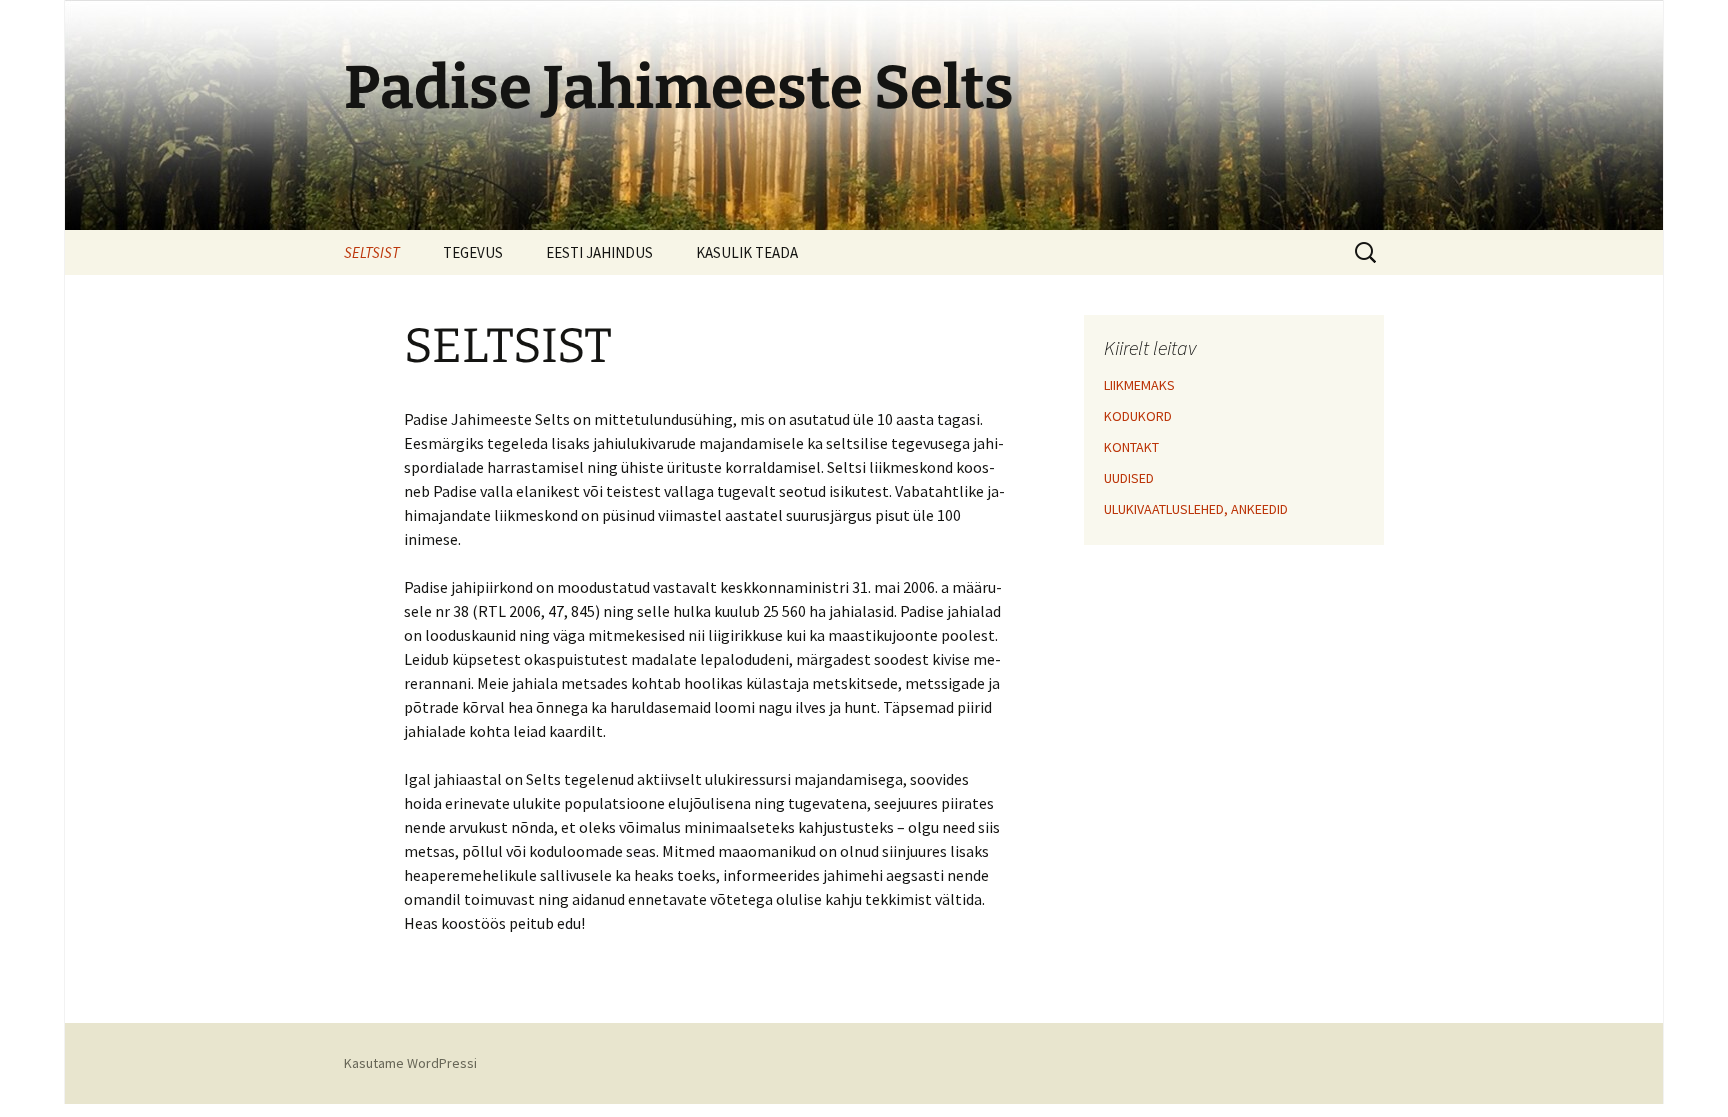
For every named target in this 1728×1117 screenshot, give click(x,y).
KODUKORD (1138, 416)
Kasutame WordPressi (410, 1063)
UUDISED (1129, 478)
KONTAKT (1131, 447)
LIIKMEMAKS (1139, 385)
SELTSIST (372, 252)
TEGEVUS (473, 252)
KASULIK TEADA (747, 252)
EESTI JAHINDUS (599, 252)
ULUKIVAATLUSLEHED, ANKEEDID (1196, 509)
